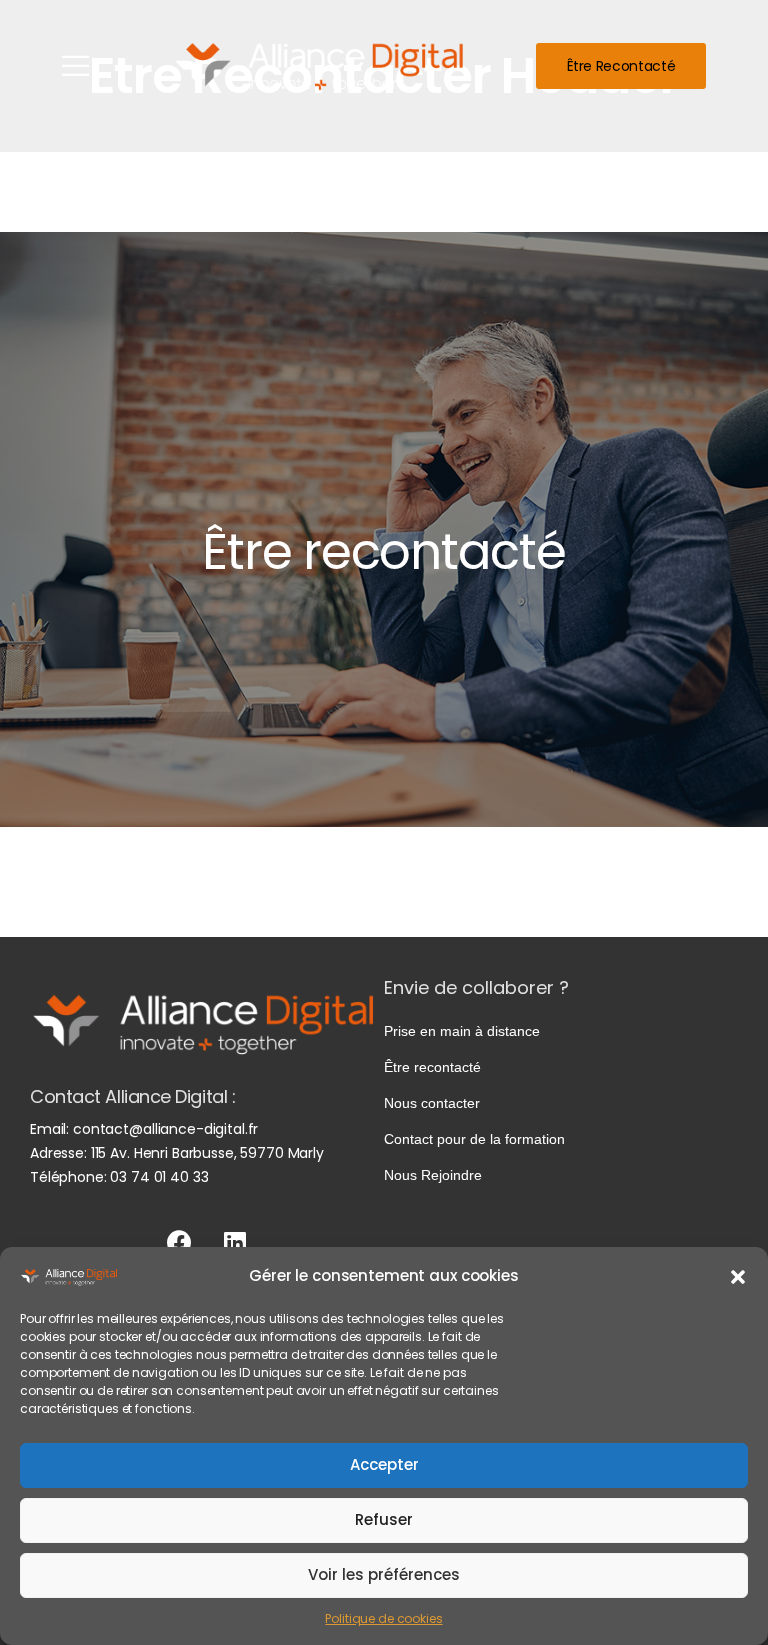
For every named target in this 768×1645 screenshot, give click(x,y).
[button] (738, 1276)
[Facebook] (180, 1242)
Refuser (384, 1519)
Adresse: (58, 1153)
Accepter (384, 1464)
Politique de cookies (383, 1618)
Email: (49, 1129)
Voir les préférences (384, 1574)
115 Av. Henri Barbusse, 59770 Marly (207, 1153)
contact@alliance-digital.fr (165, 1129)
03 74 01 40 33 (159, 1177)
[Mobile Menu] (75, 65)
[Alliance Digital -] (322, 65)
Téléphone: (70, 1177)
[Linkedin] (234, 1242)
